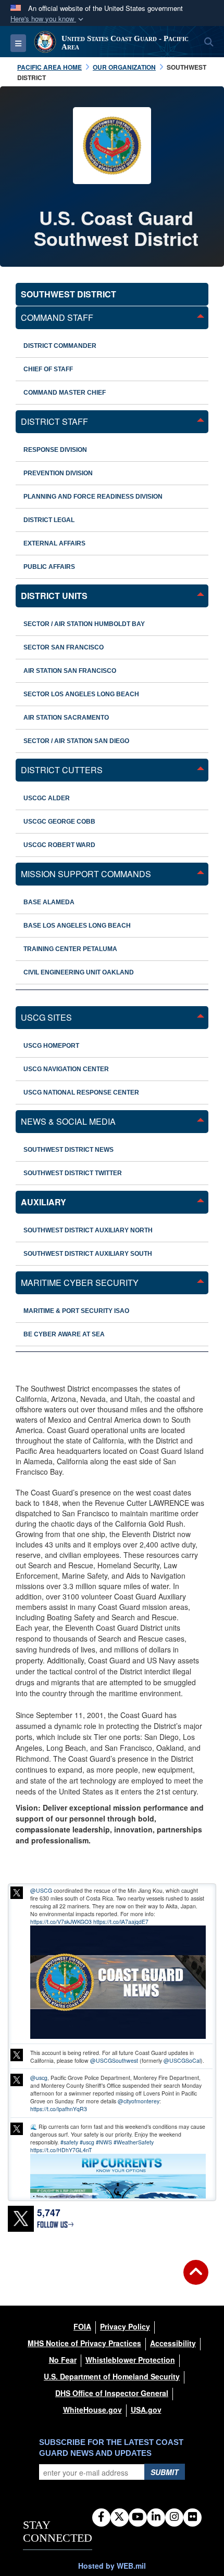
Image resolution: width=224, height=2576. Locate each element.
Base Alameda (49, 902)
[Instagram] (174, 2517)
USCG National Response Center (81, 1092)
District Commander (60, 346)
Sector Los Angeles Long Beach (81, 694)
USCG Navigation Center (66, 1069)
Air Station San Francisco (70, 671)
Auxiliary (43, 1202)
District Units (54, 596)
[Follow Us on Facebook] (101, 2517)
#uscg (87, 2142)
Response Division (55, 450)
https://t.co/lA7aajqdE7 (121, 1922)
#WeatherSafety (134, 2142)
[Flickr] (192, 2517)
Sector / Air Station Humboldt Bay (84, 624)
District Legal (49, 520)
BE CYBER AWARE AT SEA (64, 1334)
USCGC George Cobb (59, 822)
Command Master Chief (65, 393)
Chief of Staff (48, 369)
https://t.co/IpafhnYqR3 (59, 2109)
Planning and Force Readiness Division (93, 497)
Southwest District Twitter (73, 1173)
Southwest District (69, 294)
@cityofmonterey (139, 2101)
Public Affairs (49, 567)
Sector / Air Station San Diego (76, 741)
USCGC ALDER (47, 798)
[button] (48, 19)
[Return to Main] (196, 2279)
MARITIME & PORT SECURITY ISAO (76, 1311)
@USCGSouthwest (114, 2060)
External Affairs (54, 543)
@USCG (41, 1890)
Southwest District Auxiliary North (88, 1230)
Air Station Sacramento (66, 718)
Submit (165, 2472)
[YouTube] (138, 2517)
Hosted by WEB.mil (112, 2566)
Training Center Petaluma (70, 949)
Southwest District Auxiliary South (88, 1254)
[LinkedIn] (156, 2517)
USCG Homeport (51, 1046)
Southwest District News (69, 1150)
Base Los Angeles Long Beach (77, 926)
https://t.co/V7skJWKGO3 (61, 1922)
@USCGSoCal (182, 2060)
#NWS (104, 2142)
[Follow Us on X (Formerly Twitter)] (120, 2517)
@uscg (39, 2078)
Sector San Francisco (64, 647)
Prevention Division (58, 473)
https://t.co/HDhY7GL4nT (61, 2150)
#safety (69, 2142)
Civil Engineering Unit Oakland (79, 972)
